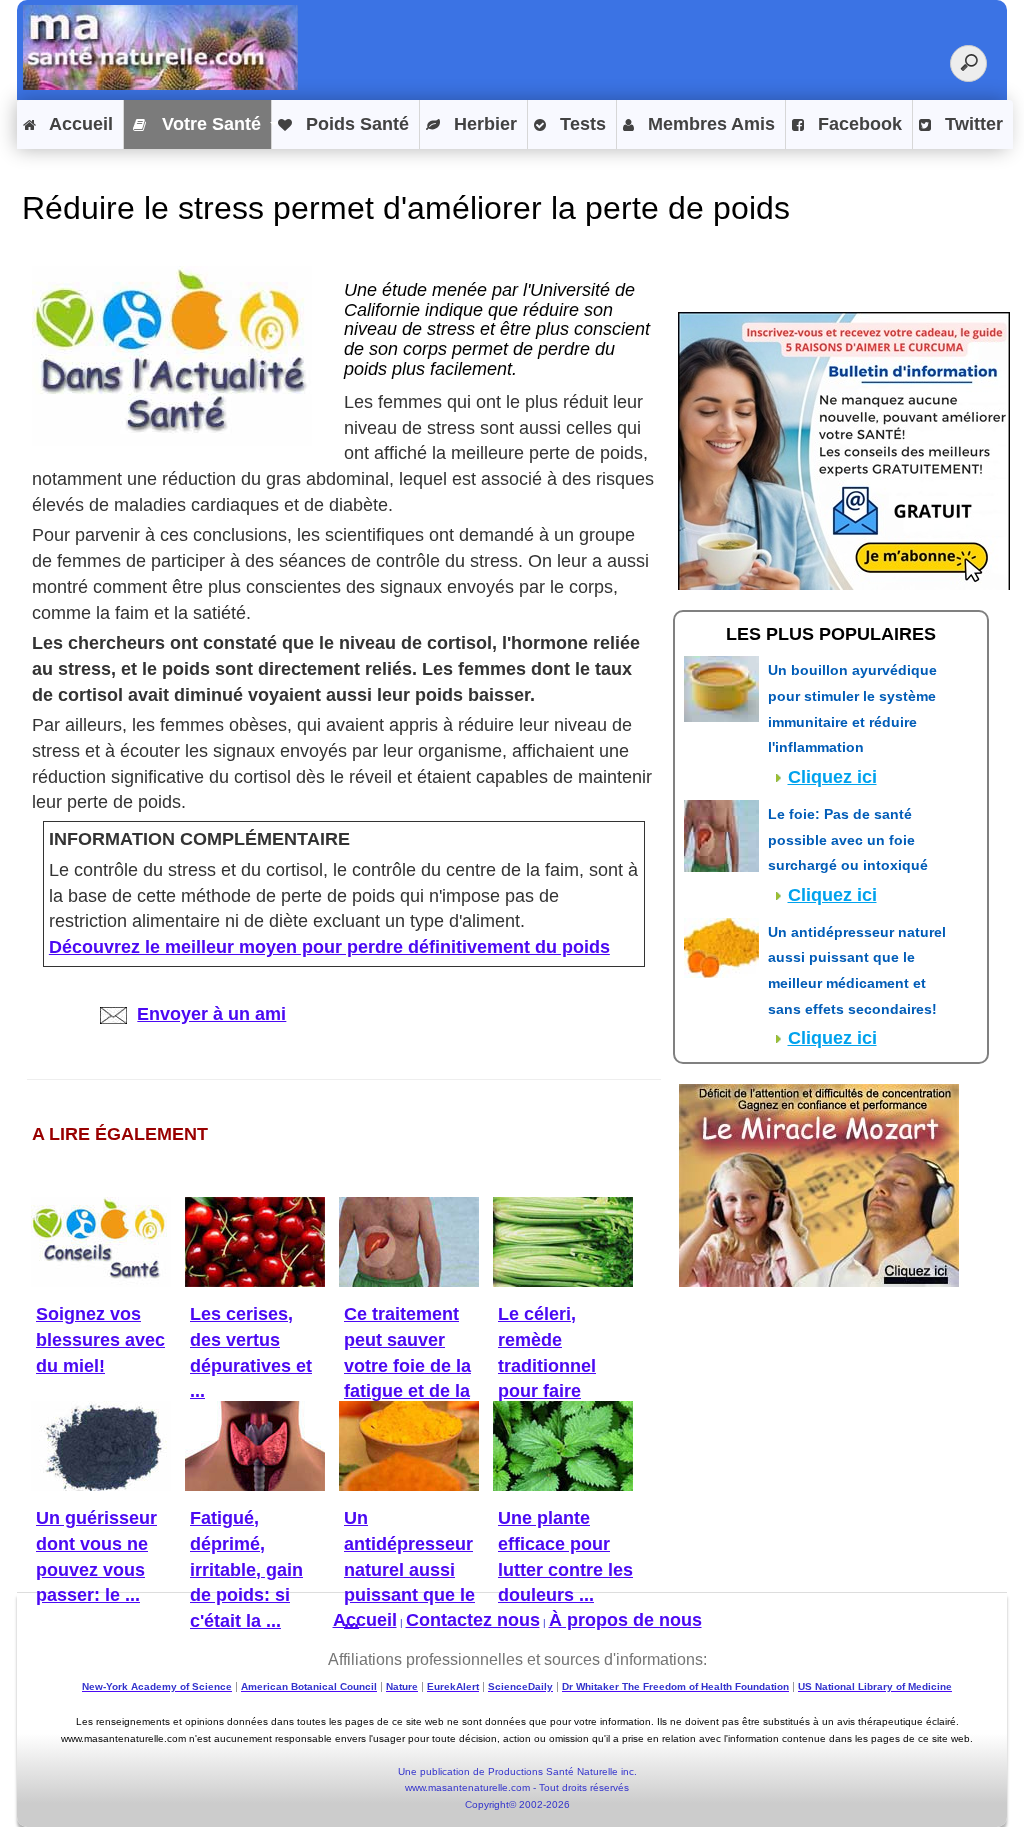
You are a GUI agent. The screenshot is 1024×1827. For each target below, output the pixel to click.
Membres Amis (709, 124)
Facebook (857, 124)
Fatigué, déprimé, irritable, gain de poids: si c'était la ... (246, 1569)
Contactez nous (473, 1620)
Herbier (483, 124)
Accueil (79, 124)
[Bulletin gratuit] (844, 449)
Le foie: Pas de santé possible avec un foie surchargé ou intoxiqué (848, 839)
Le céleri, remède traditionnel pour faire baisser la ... (549, 1365)
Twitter (971, 124)
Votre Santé (209, 124)
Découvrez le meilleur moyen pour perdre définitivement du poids (329, 947)
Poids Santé (355, 124)
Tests (580, 124)
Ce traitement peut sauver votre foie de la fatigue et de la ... (407, 1365)
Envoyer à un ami (211, 1014)
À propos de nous (625, 1620)
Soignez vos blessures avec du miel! (100, 1339)
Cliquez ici (832, 777)
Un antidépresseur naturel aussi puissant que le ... (409, 1569)
